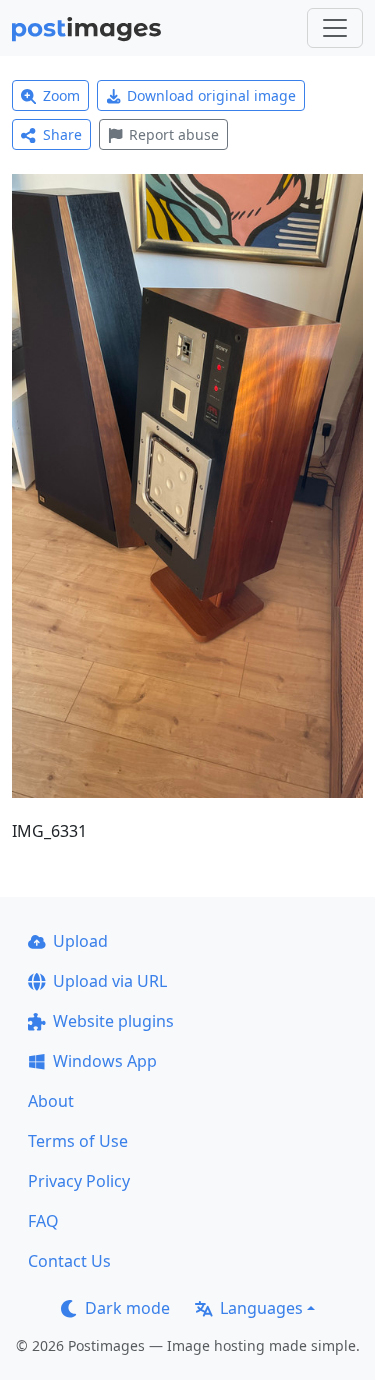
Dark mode (127, 1308)
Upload (80, 941)
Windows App (105, 1061)
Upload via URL (110, 981)
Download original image (211, 95)
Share (62, 134)
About (51, 1101)
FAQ (43, 1221)
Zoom (61, 95)
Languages (261, 1308)
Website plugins (113, 1021)
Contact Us (69, 1261)
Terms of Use (78, 1141)
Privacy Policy (79, 1181)
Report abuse (174, 134)
